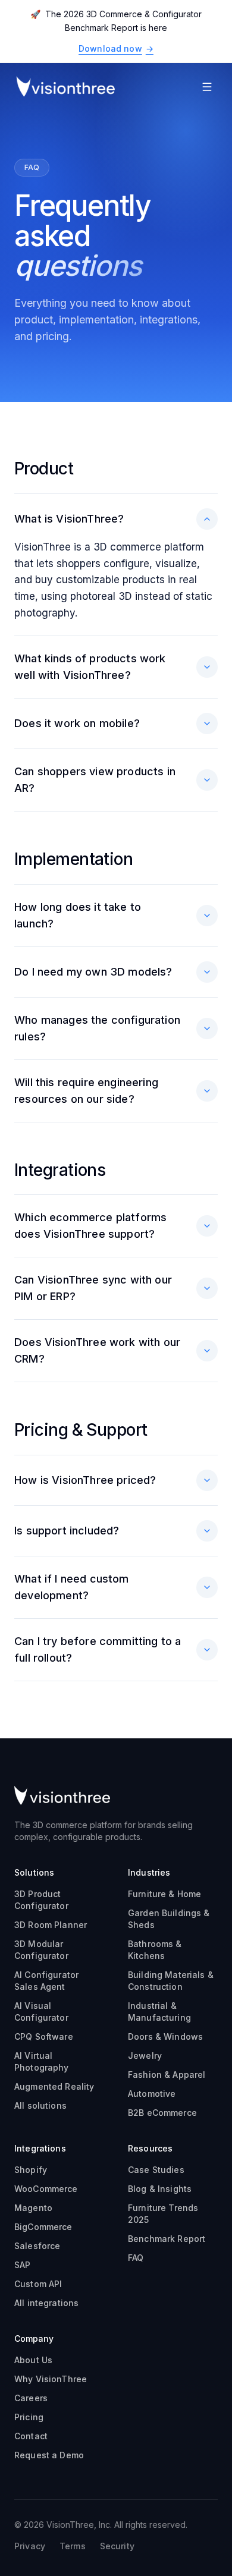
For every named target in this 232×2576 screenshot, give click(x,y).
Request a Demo (49, 2455)
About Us (33, 2360)
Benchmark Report (167, 2239)
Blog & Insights (160, 2189)
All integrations (46, 2303)
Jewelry (145, 2056)
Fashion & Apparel (167, 2075)
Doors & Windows (165, 2036)
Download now (116, 48)
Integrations (40, 2148)
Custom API (38, 2284)
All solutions (40, 2105)
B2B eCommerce (162, 2113)
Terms (73, 2546)
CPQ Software (44, 2036)
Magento (33, 2208)
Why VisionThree (51, 2379)
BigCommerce (43, 2227)
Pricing (29, 2417)
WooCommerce (46, 2189)
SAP (22, 2265)
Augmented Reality (54, 2086)
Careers (31, 2398)
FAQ (136, 2258)
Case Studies (156, 2170)
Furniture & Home (164, 1894)
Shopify (31, 2170)
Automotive (152, 2094)
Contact (31, 2436)
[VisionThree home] (65, 87)
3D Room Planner (51, 1925)
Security (117, 2546)
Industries (149, 1872)
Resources (150, 2148)
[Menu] (207, 87)
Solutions (34, 1872)
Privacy (30, 2546)
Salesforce (37, 2246)
